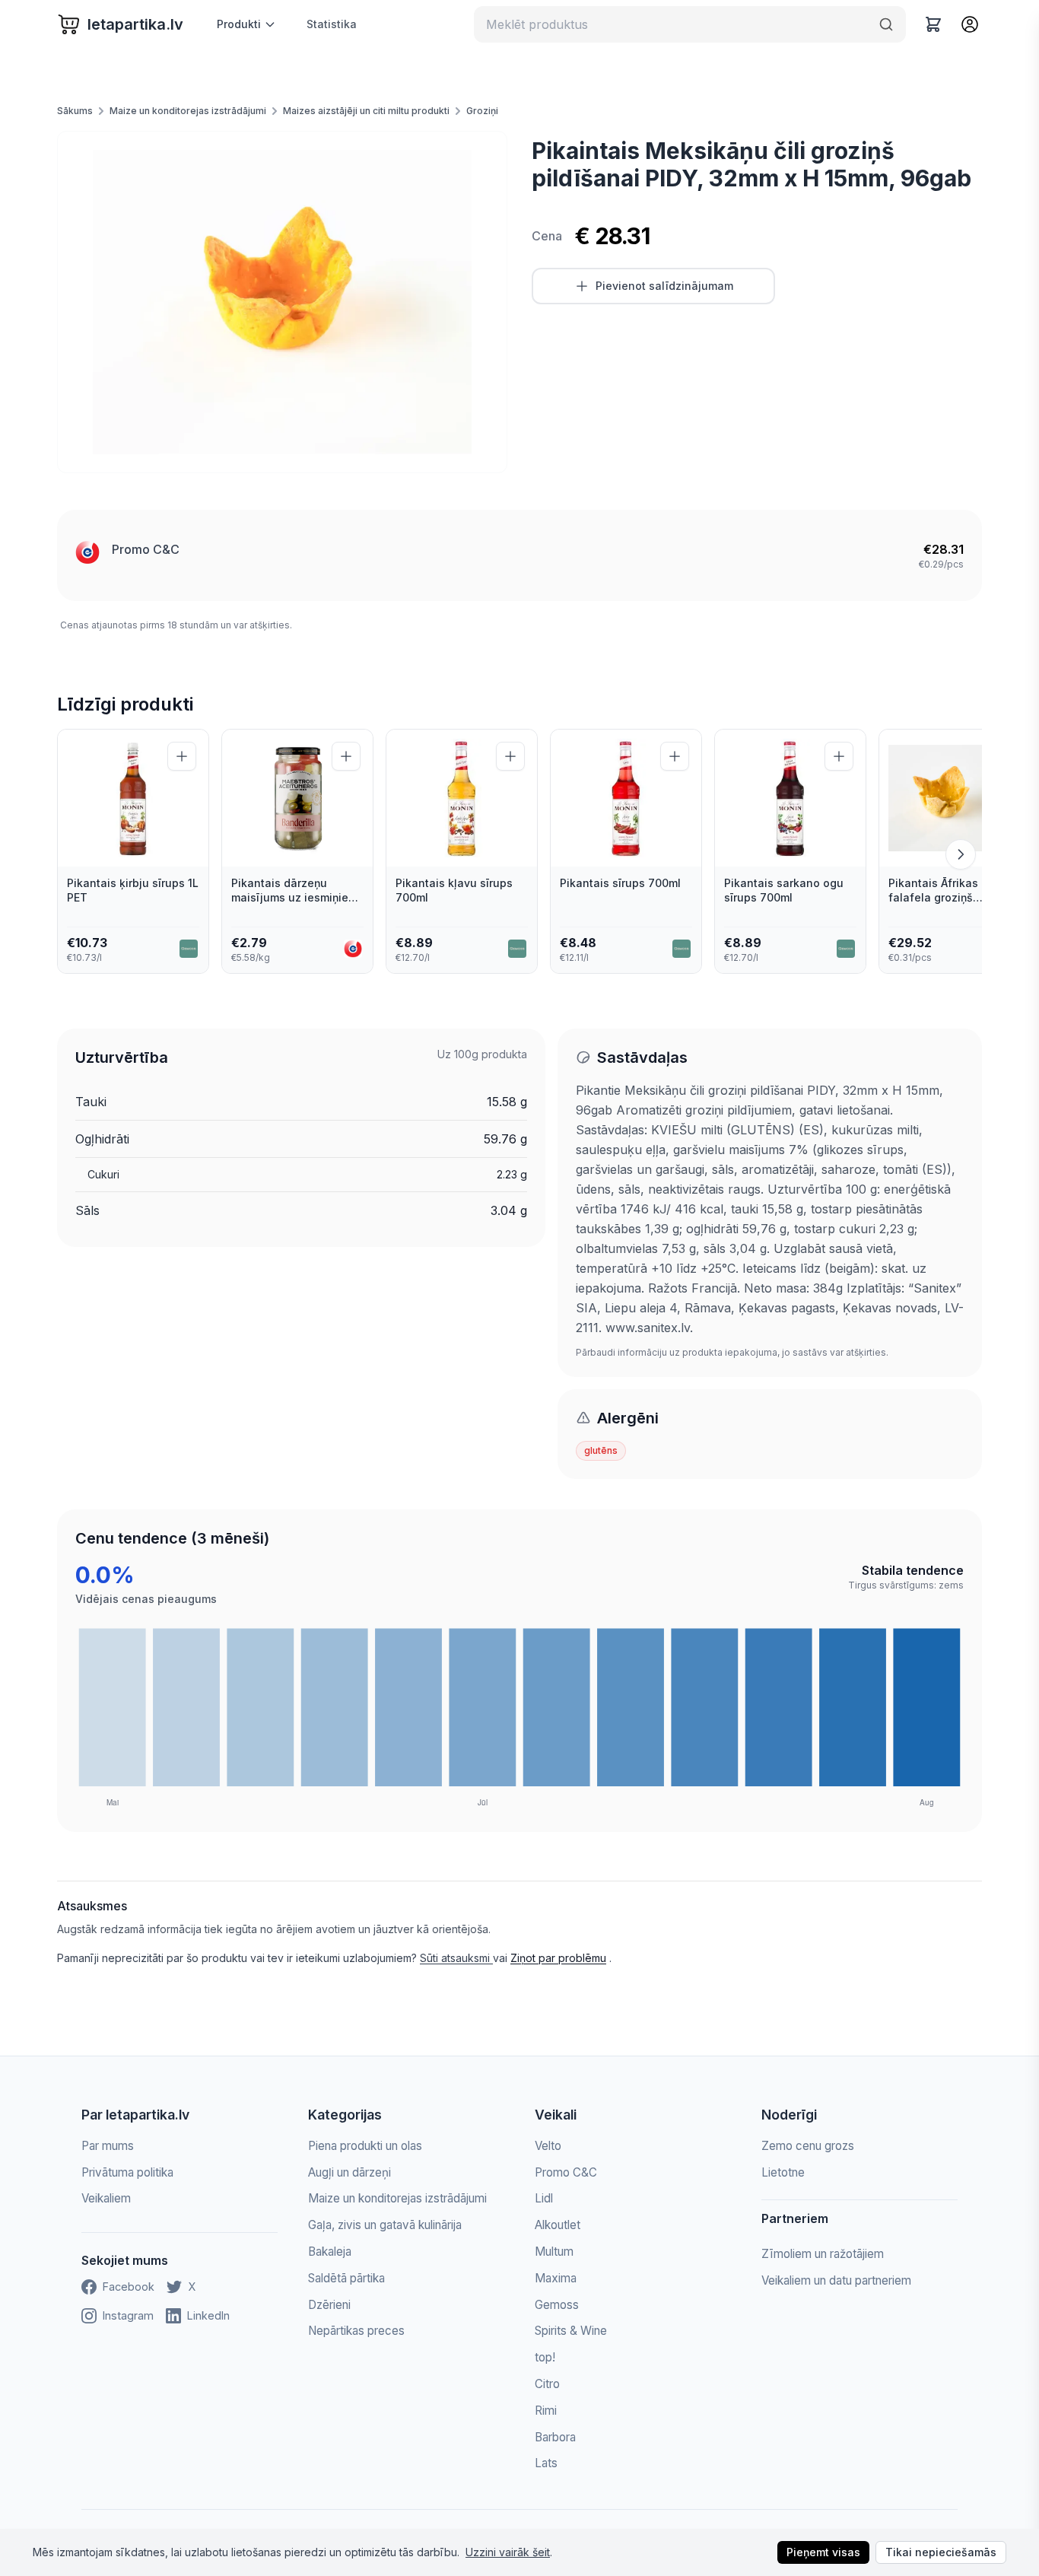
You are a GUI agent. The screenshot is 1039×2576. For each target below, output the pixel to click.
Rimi (546, 2411)
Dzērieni (329, 2305)
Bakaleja (330, 2252)
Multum (554, 2252)
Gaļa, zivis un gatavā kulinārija (385, 2225)
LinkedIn (208, 2315)
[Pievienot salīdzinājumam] (182, 756)
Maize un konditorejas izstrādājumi (188, 111)
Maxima (556, 2278)
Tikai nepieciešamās (941, 2552)
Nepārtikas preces (356, 2331)
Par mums (108, 2146)
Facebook (129, 2287)
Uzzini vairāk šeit (508, 2552)
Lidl (544, 2198)
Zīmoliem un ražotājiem (823, 2254)
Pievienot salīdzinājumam (664, 286)
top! (545, 2357)
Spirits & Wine (571, 2331)
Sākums (75, 111)
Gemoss (557, 2305)
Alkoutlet (558, 2225)
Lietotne (783, 2172)
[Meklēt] (886, 24)
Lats (546, 2463)
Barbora (555, 2437)
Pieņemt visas (823, 2552)
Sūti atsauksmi (456, 1958)
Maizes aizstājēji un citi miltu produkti (366, 111)
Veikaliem (106, 2198)
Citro (547, 2384)
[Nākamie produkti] (961, 854)
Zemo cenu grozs (808, 2146)
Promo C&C (146, 549)
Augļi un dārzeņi (350, 2172)
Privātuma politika (127, 2172)
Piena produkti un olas (365, 2146)
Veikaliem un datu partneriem (836, 2280)
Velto (548, 2146)
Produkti (239, 24)
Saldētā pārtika (346, 2278)
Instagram (128, 2315)
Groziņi (482, 111)
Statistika (332, 24)
